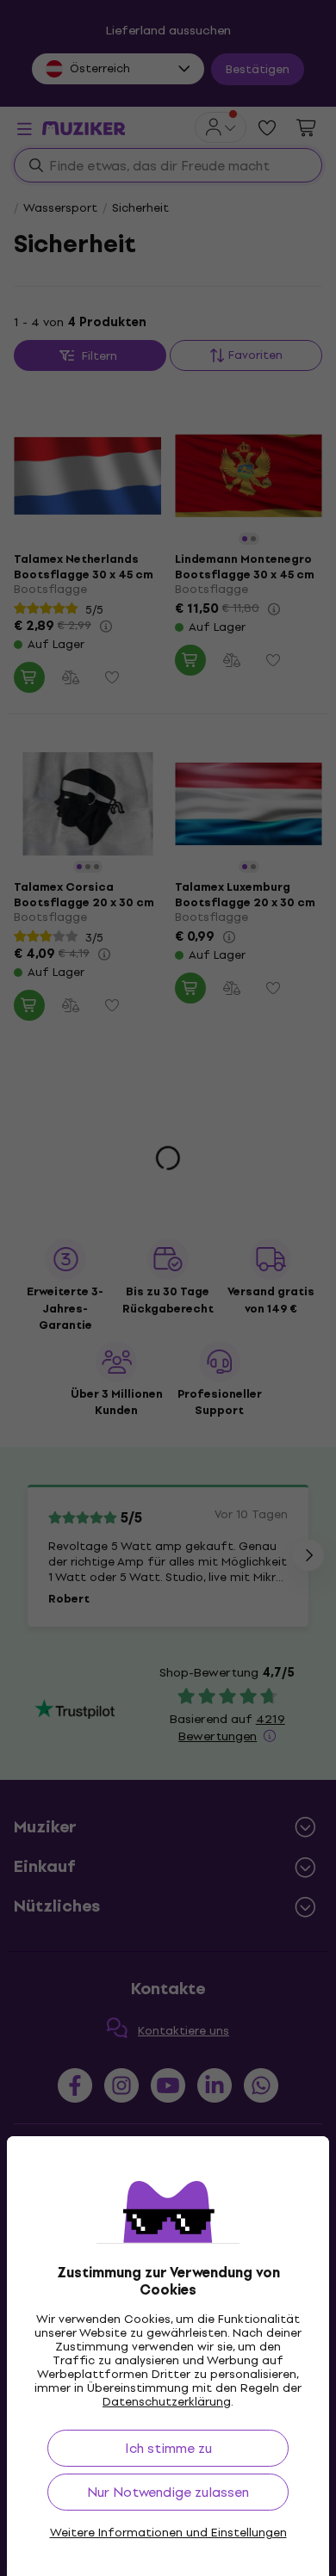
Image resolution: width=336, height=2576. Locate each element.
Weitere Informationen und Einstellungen (168, 2533)
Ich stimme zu (168, 2448)
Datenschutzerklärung (167, 2402)
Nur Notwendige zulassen (168, 2492)
